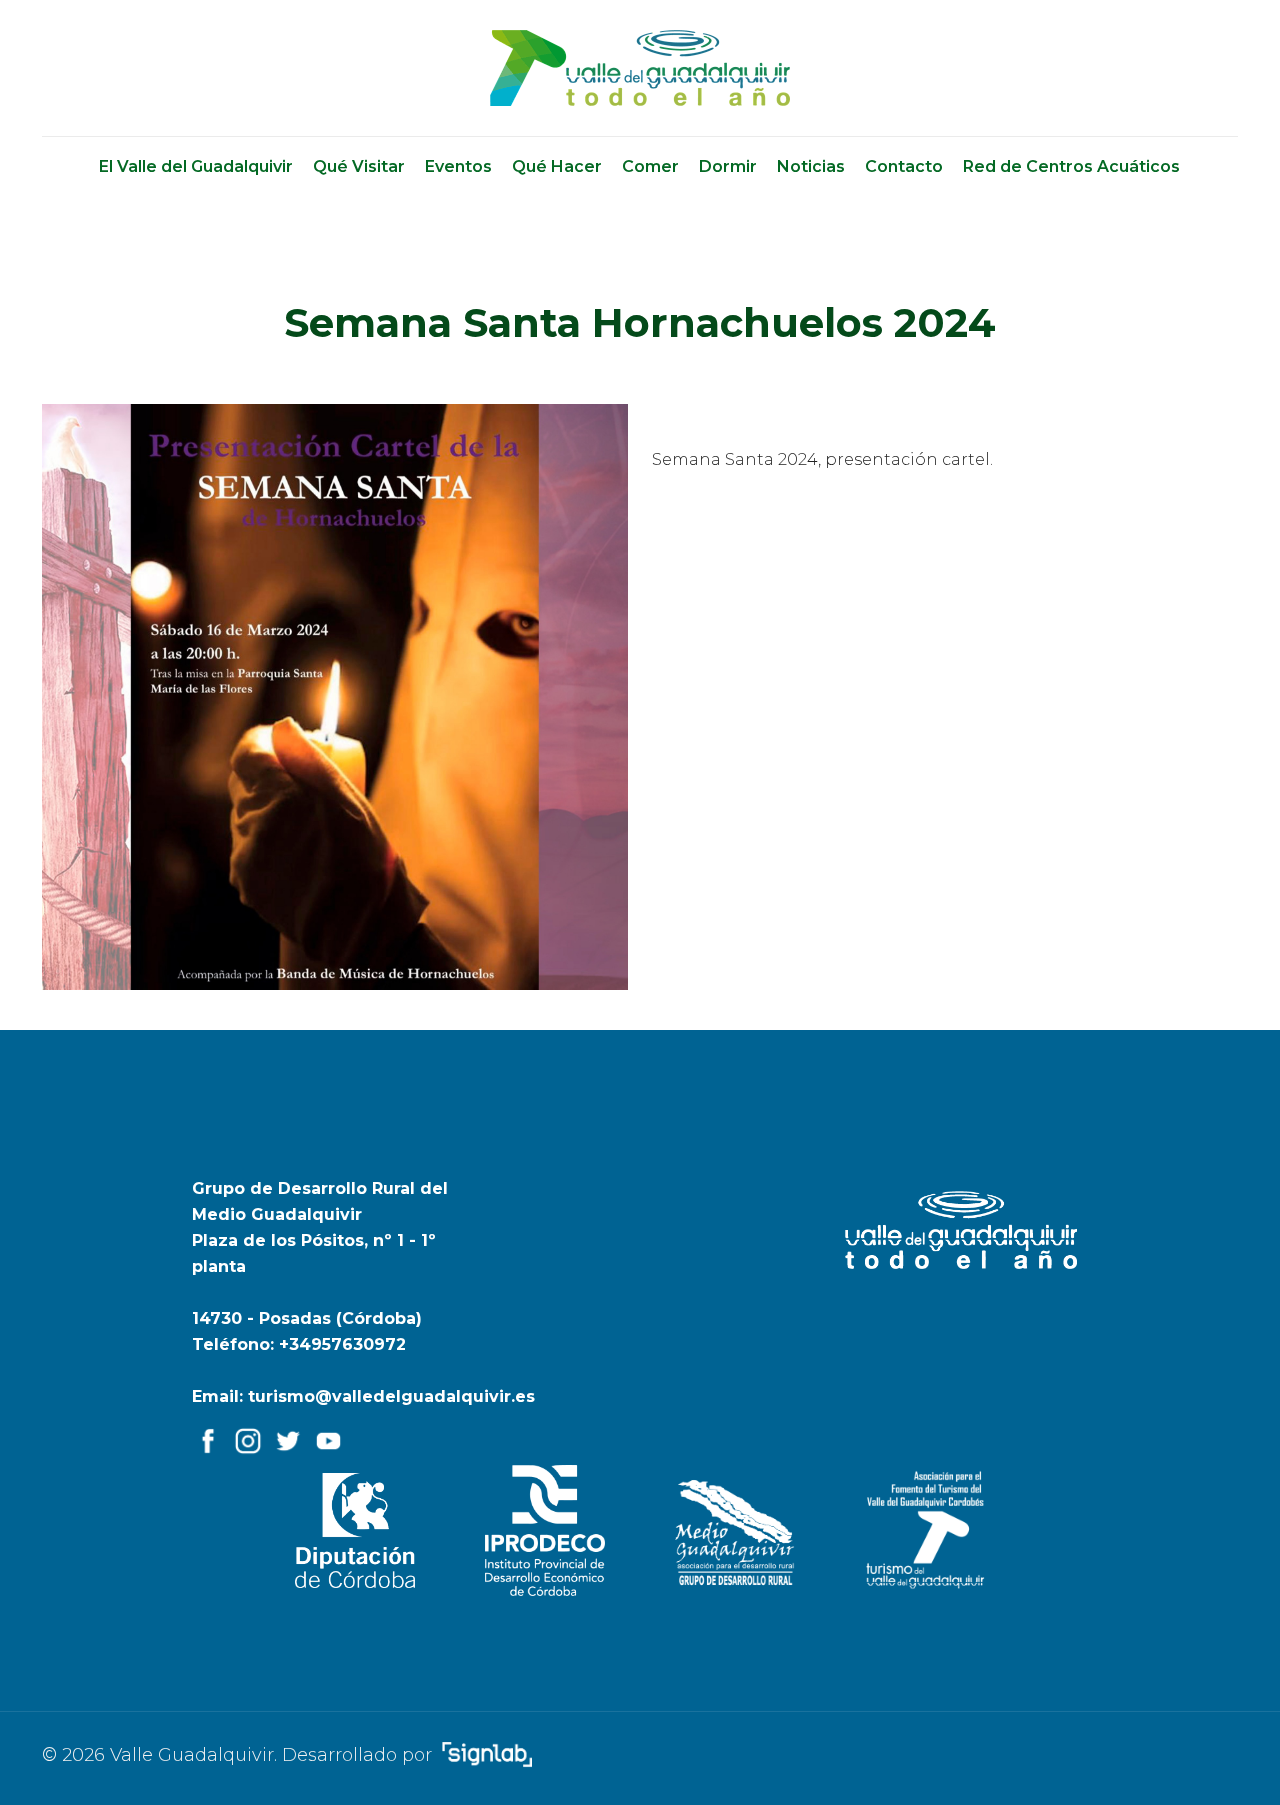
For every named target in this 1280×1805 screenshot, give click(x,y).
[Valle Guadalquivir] (640, 68)
